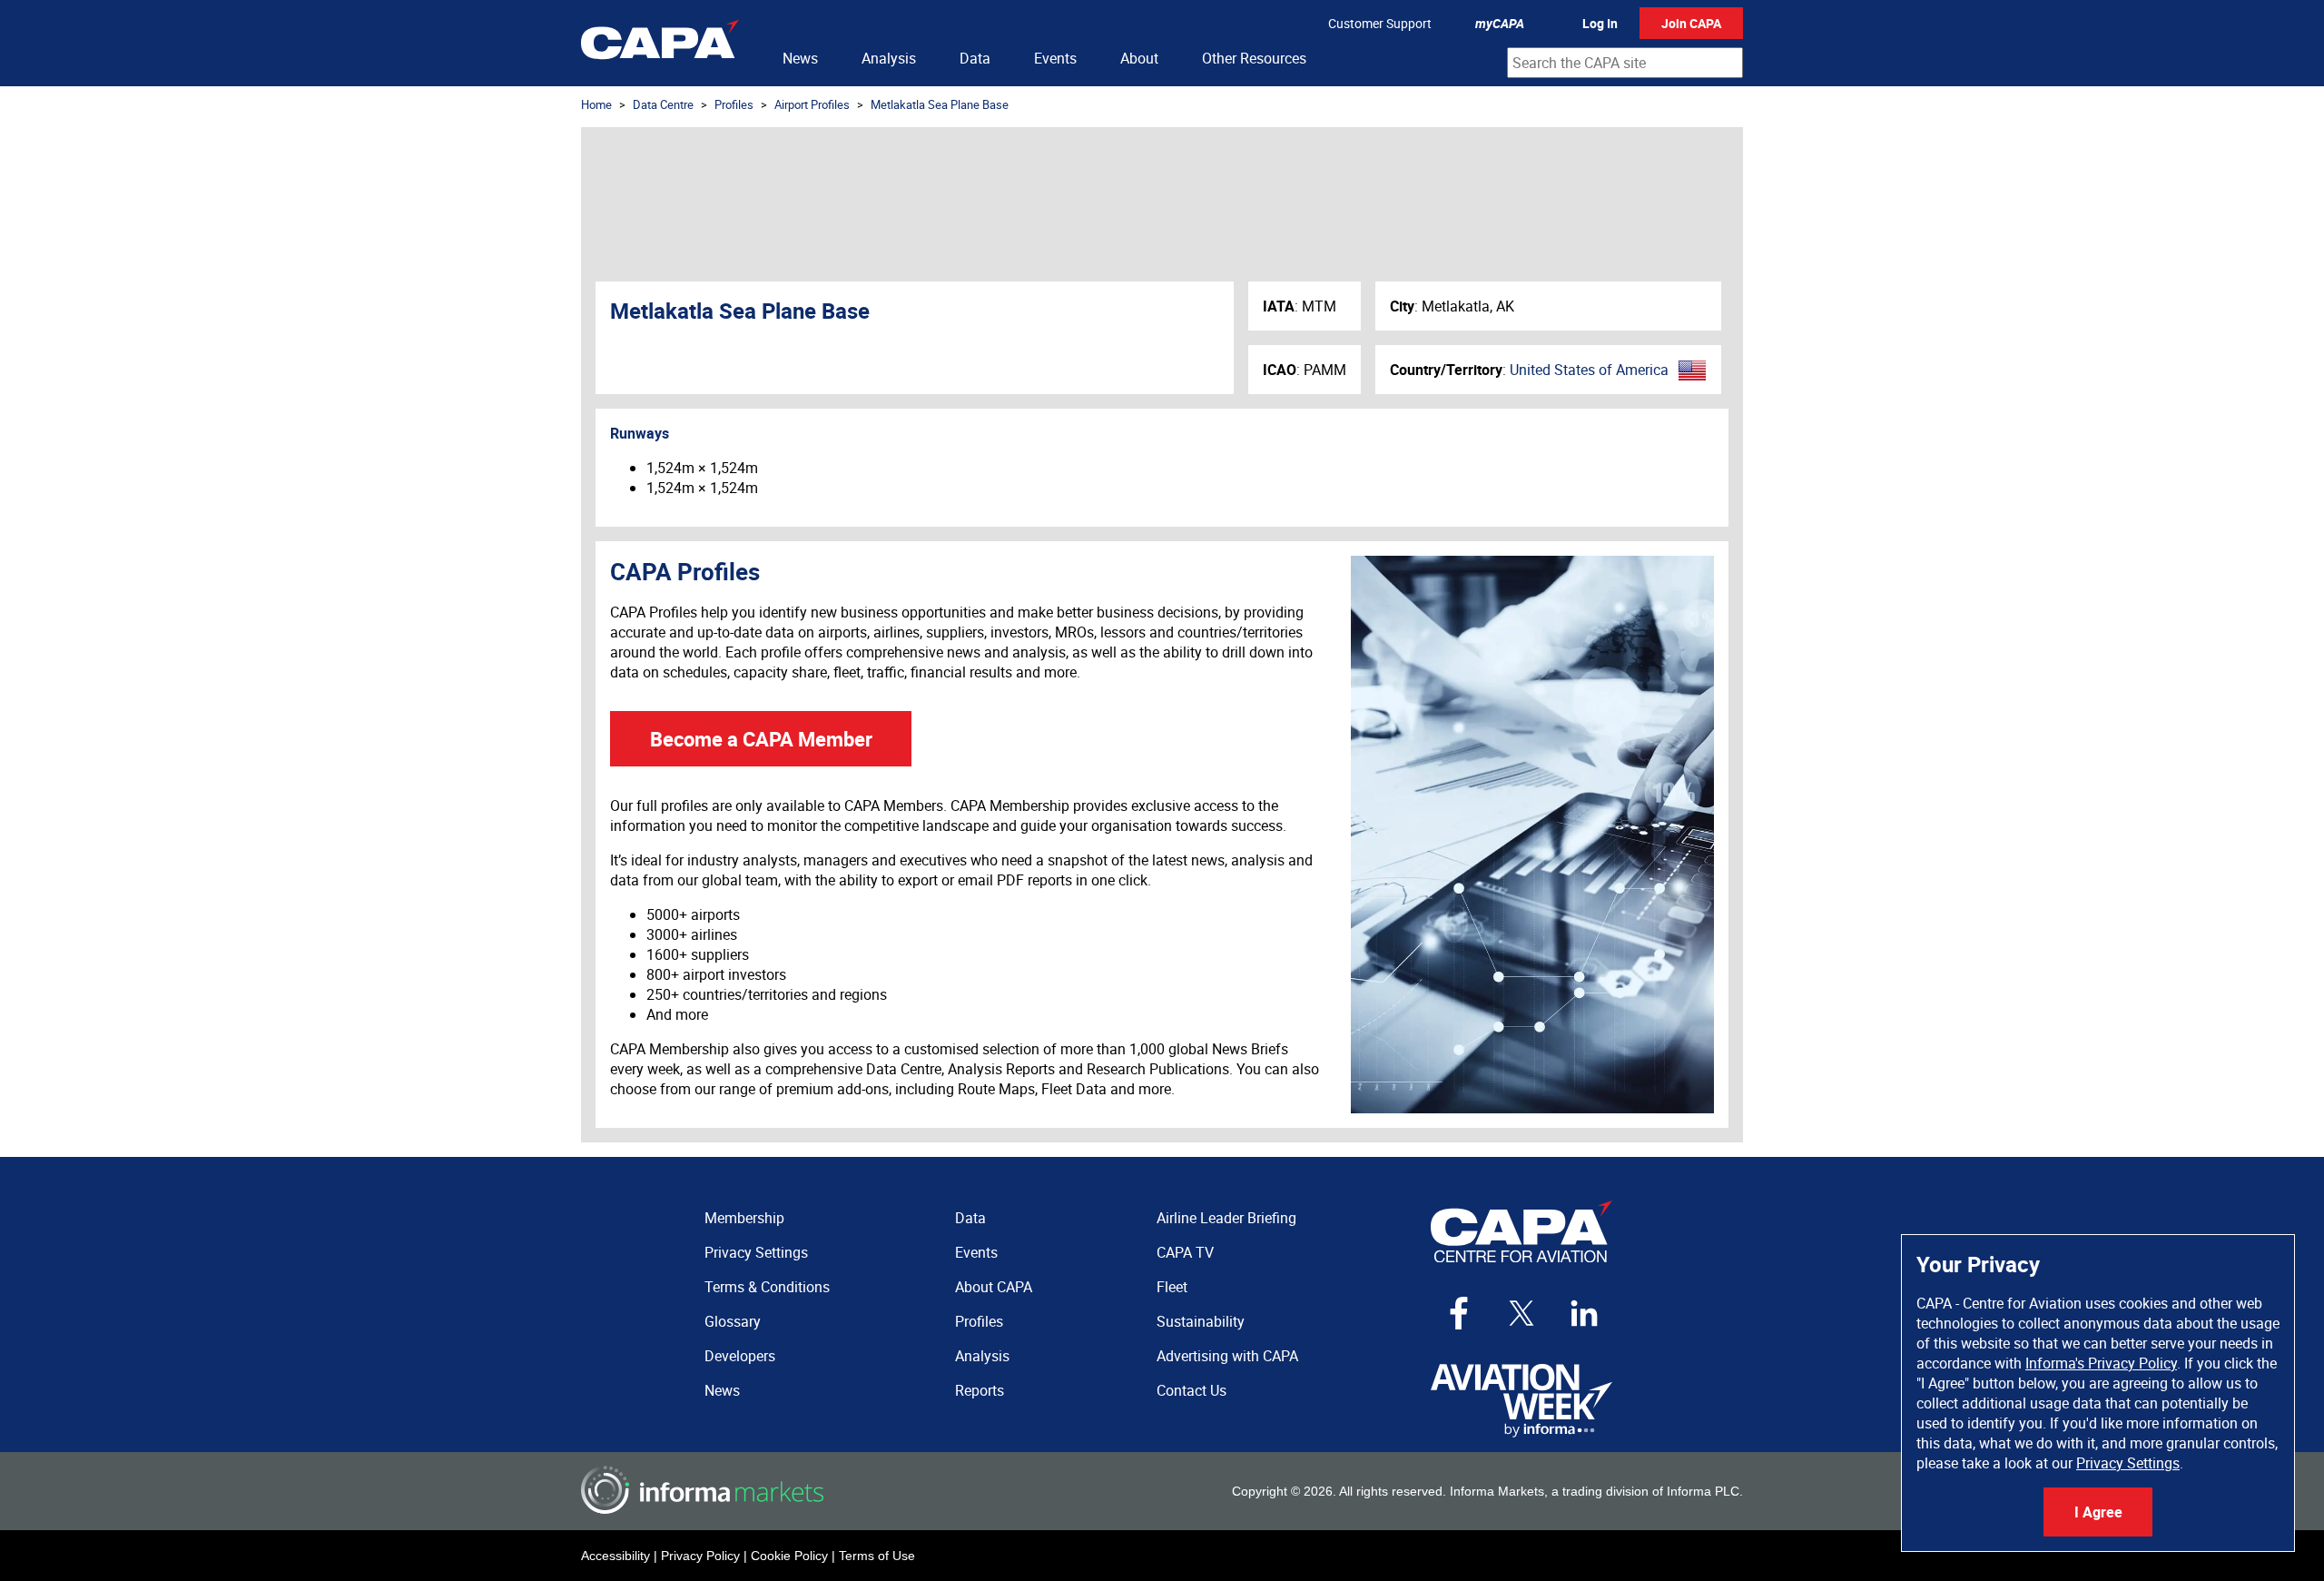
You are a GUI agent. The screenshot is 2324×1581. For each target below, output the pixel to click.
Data (975, 58)
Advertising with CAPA (1227, 1356)
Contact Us (1192, 1390)
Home (596, 104)
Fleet (1172, 1287)
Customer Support (1380, 23)
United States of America (1589, 370)
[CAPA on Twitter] (1521, 1313)
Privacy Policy (700, 1556)
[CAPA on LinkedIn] (1584, 1313)
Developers (740, 1356)
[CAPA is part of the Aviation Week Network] (1521, 1401)
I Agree (2098, 1512)
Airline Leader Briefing (1226, 1218)
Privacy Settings (2128, 1463)
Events (1055, 58)
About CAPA (994, 1287)
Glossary (733, 1321)
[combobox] (1625, 63)
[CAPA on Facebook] (1459, 1313)
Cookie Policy (789, 1556)
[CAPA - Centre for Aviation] (660, 43)
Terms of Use (877, 1556)
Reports (980, 1390)
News (800, 58)
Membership (744, 1218)
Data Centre (663, 104)
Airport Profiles (812, 104)
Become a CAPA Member (761, 739)
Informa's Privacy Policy (2101, 1363)
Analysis (889, 58)
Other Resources (1254, 58)
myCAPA (1500, 23)
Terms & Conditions (767, 1287)
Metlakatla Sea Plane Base (940, 104)
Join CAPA (1691, 23)
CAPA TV (1185, 1252)
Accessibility (615, 1556)
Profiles (734, 104)
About (1139, 58)
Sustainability (1201, 1321)
